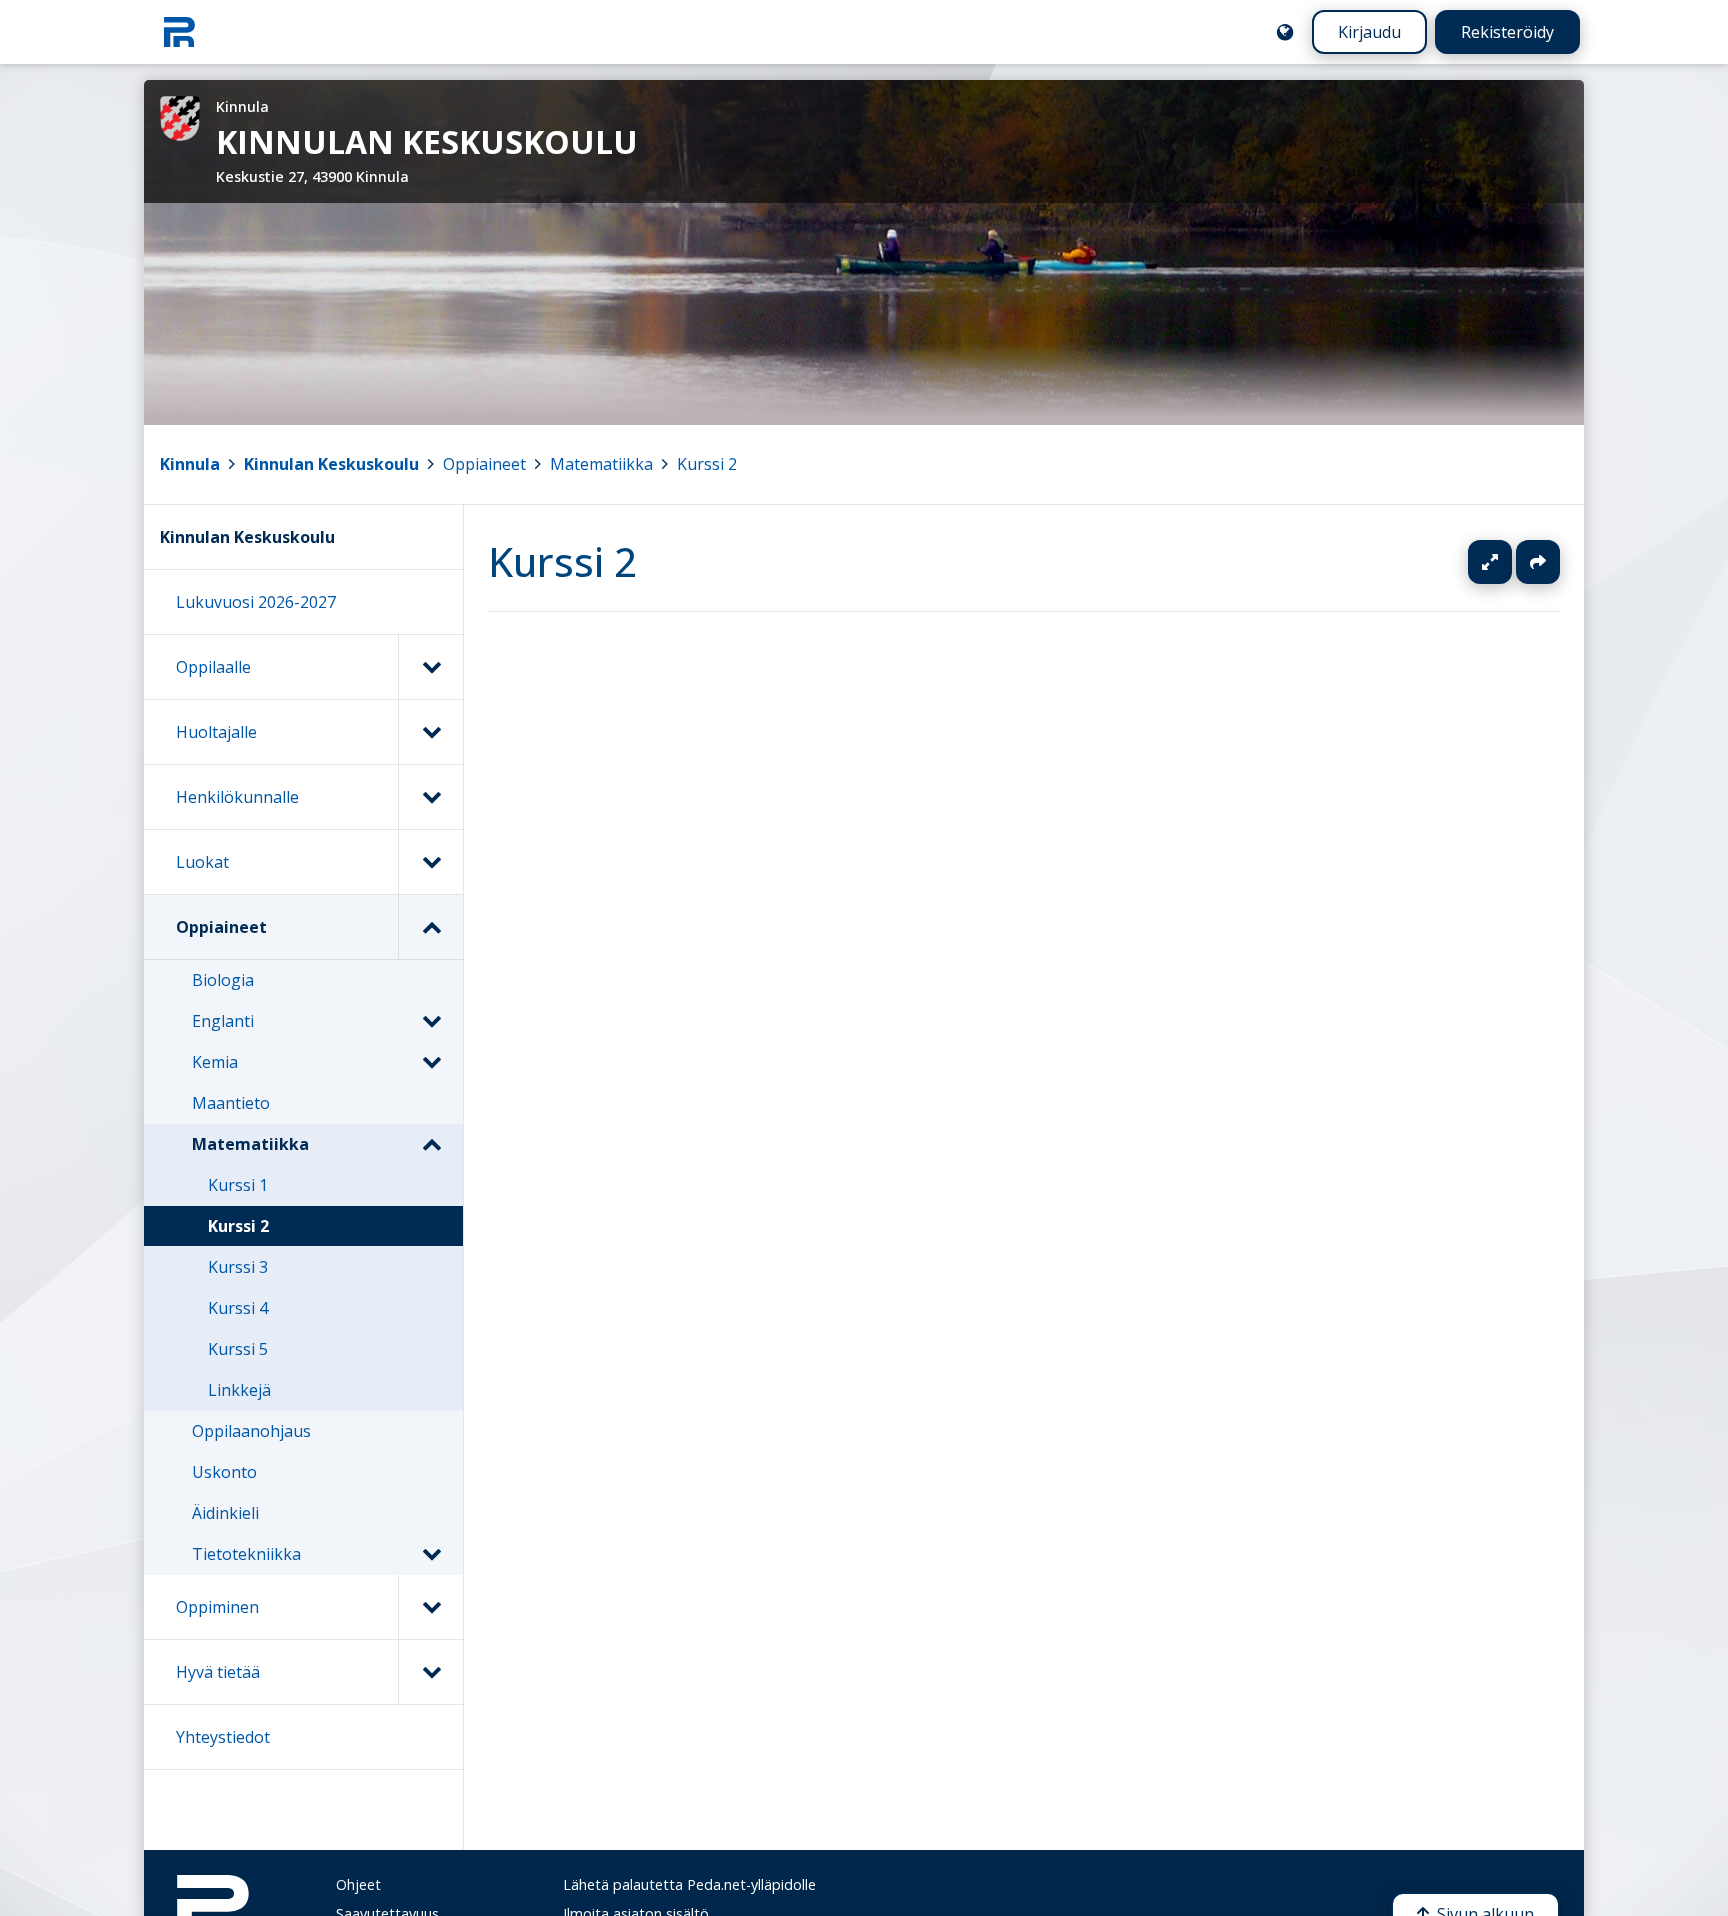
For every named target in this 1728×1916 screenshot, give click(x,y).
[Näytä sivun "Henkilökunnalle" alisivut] (430, 797)
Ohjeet (358, 1884)
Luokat (202, 862)
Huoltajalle (216, 732)
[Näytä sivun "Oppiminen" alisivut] (430, 1607)
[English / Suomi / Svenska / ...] (1285, 32)
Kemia (215, 1062)
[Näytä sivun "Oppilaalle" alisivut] (430, 667)
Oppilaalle (213, 667)
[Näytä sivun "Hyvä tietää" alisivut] (430, 1672)
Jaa (1538, 562)
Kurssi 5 (238, 1349)
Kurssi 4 (238, 1308)
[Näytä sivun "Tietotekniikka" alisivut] (431, 1554)
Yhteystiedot (223, 1737)
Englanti (223, 1021)
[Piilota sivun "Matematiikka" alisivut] (431, 1144)
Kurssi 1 (238, 1185)
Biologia (223, 980)
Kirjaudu (1369, 32)
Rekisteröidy (1507, 32)
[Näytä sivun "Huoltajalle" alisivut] (430, 732)
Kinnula (190, 464)
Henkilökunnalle (237, 797)
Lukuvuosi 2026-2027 (256, 602)
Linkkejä (239, 1390)
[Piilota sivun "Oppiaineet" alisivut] (430, 927)
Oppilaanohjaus (251, 1431)
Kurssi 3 (238, 1267)
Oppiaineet (484, 464)
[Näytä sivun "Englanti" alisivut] (431, 1021)
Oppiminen (217, 1607)
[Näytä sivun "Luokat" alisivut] (430, 862)
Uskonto (224, 1472)
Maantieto (231, 1103)
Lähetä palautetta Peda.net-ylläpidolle (689, 1884)
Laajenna (1509, 562)
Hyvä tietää (218, 1672)
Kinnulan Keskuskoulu (331, 464)
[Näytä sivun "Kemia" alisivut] (431, 1062)
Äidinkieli (225, 1513)
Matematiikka (601, 464)
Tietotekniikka (246, 1554)
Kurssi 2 (707, 464)
